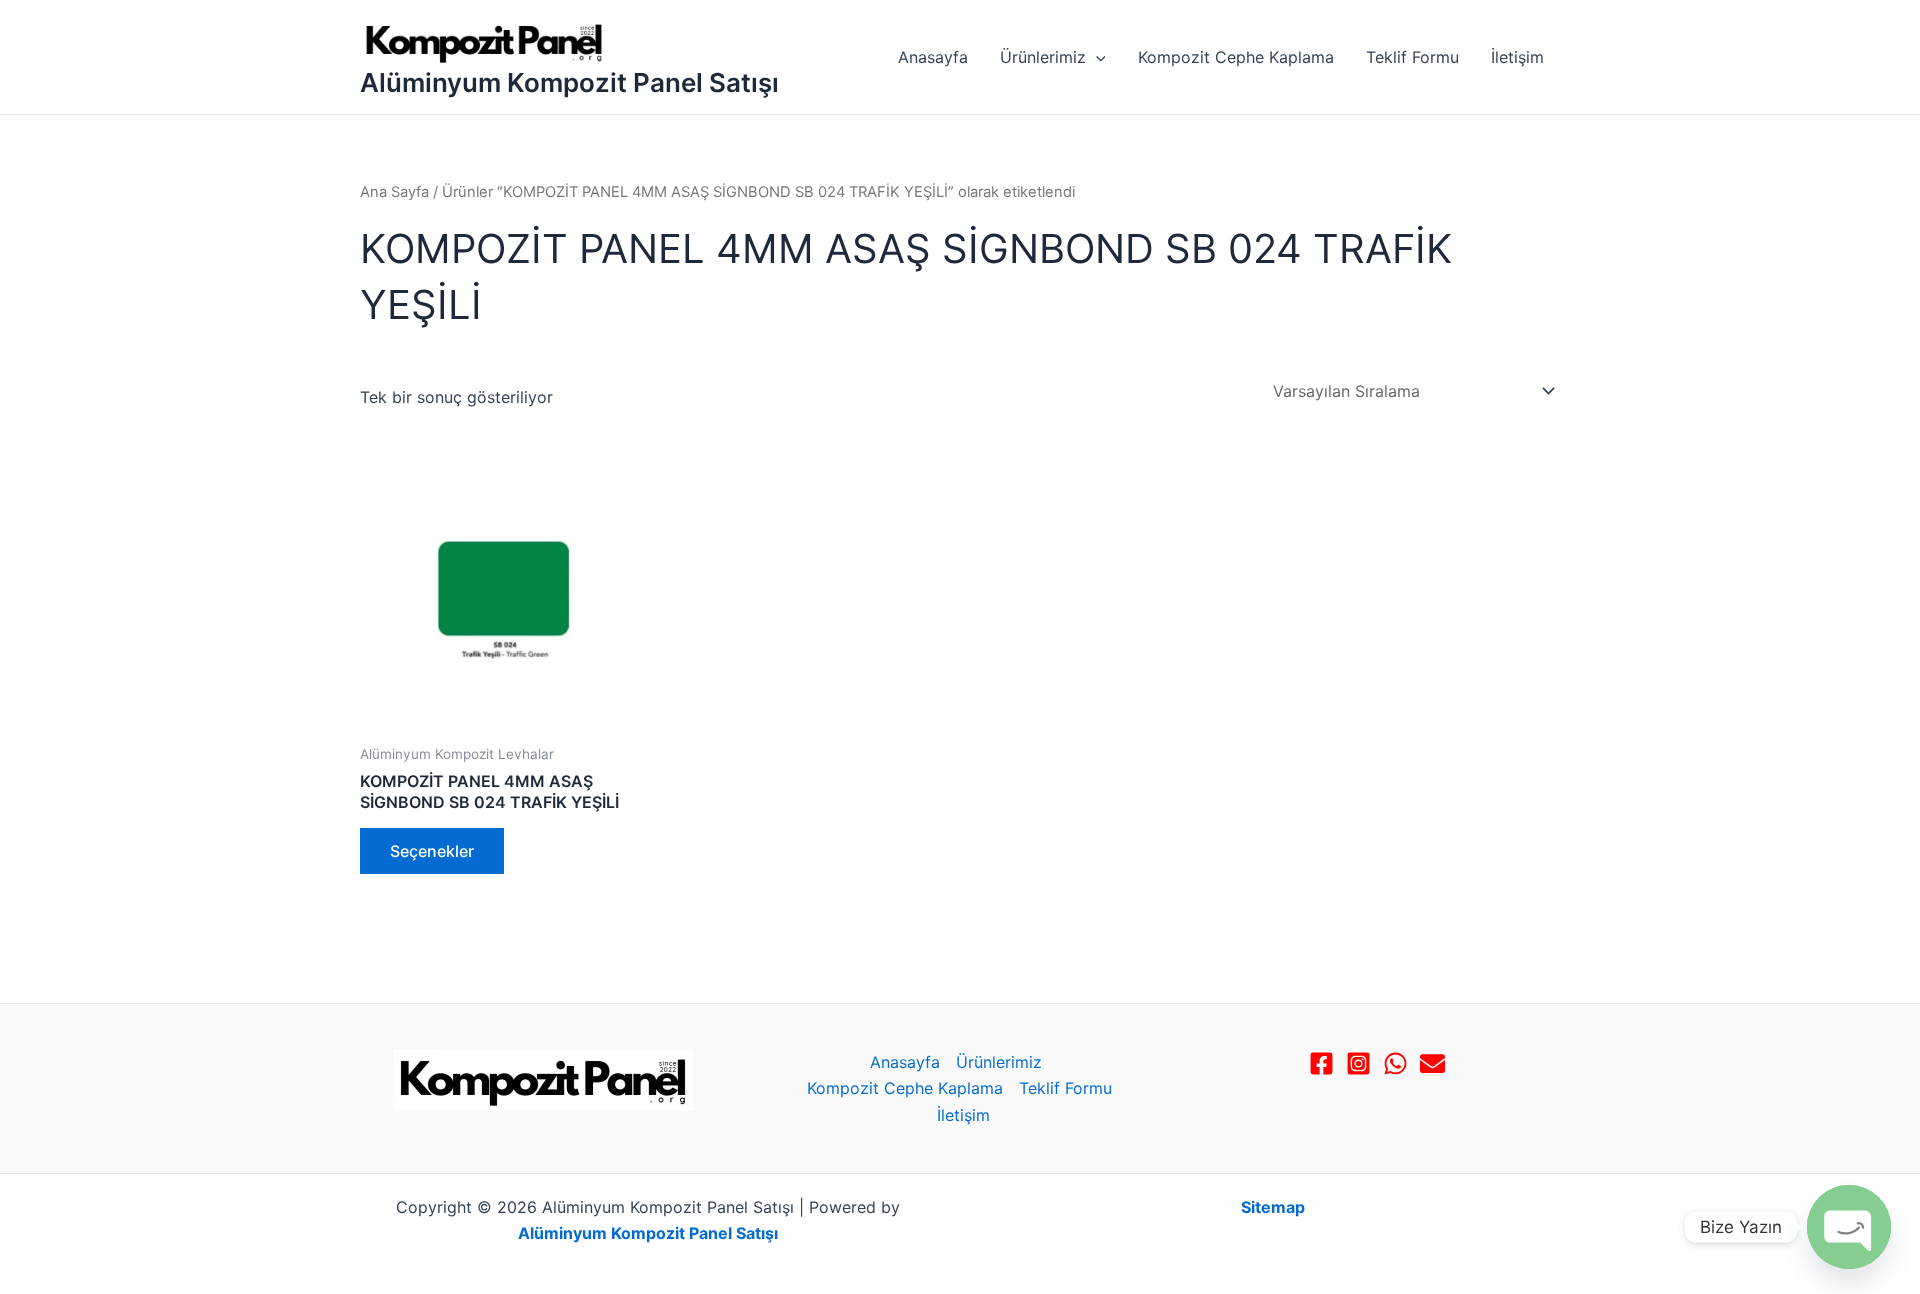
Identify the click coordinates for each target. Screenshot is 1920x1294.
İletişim (1517, 57)
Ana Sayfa (394, 192)
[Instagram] (1358, 1063)
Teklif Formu (1412, 57)
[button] (1096, 57)
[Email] (1432, 1063)
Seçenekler (432, 851)
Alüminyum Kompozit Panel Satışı (569, 82)
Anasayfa (933, 57)
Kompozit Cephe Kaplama (1236, 57)
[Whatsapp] (1395, 1063)
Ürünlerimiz (1043, 57)
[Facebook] (1321, 1063)
